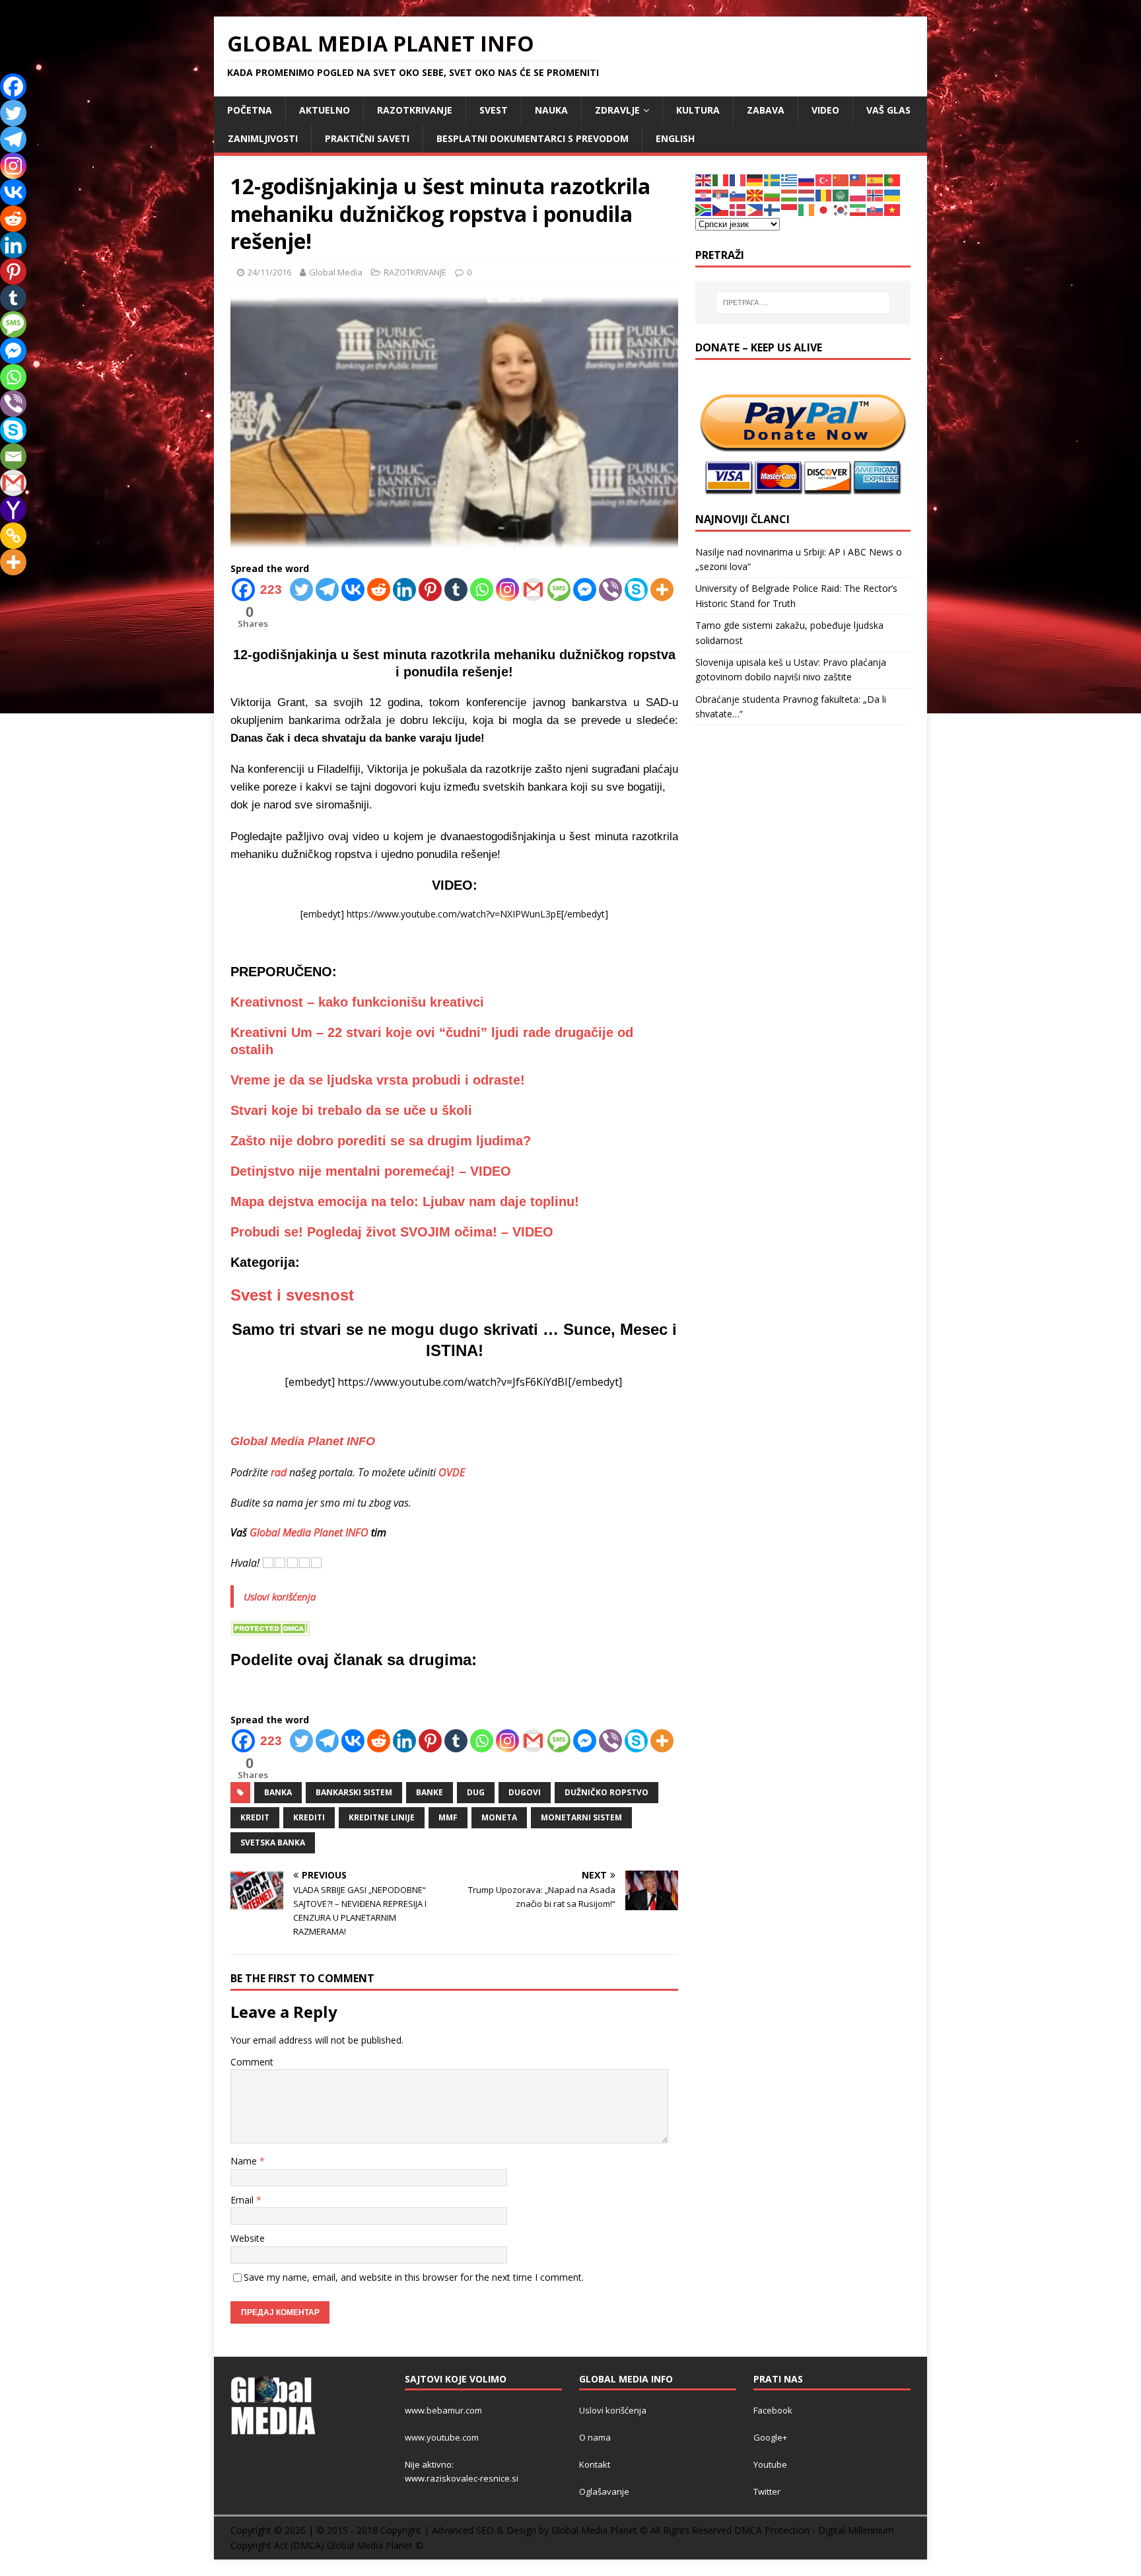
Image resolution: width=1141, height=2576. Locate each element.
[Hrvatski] (704, 195)
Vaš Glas (888, 110)
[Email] (13, 456)
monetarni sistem (581, 1817)
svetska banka (273, 1843)
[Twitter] (301, 590)
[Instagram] (507, 590)
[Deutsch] (755, 179)
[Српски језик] (721, 195)
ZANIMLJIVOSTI (263, 138)
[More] (662, 590)
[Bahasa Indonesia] (790, 209)
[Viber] (610, 590)
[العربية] (841, 195)
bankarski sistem (354, 1792)
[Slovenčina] (876, 209)
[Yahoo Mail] (13, 509)
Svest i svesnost (292, 1295)
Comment (252, 2062)
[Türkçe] (824, 179)
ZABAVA (766, 110)
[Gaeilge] (807, 209)
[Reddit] (379, 590)
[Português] (893, 179)
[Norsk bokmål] (876, 195)
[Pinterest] (430, 590)
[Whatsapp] (482, 590)
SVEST (494, 110)
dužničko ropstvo (606, 1792)
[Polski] (858, 195)
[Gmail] (533, 590)
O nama (595, 2437)
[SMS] (559, 590)
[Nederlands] (807, 195)
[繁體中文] (858, 179)
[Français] (738, 179)
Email (243, 2200)
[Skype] (636, 590)
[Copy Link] (13, 536)
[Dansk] (738, 209)
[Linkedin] (404, 590)
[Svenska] (773, 179)
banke (430, 1792)
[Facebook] (13, 87)
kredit (255, 1817)
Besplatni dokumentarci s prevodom (533, 138)
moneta (499, 1817)
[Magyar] (790, 195)
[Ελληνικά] (790, 179)
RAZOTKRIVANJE (415, 110)
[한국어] (841, 209)
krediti (309, 1817)
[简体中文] (841, 179)
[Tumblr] (456, 590)
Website (248, 2238)
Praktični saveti (367, 138)
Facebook (773, 2410)
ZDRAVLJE (617, 110)
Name (245, 2161)
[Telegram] (327, 590)
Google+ (770, 2437)
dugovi (525, 1792)
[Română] (824, 195)
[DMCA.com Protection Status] (270, 1628)
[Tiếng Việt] (893, 209)
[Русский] (807, 179)
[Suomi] (773, 209)
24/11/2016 (269, 272)
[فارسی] (858, 209)
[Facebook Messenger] (585, 590)
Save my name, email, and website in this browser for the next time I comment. (414, 2277)
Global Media (336, 272)
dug (476, 1792)
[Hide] (5, 588)
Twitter (767, 2491)
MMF (448, 1817)
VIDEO (825, 110)
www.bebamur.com (443, 2410)
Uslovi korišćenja (280, 1596)
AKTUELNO (325, 110)
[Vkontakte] (353, 590)
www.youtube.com (442, 2437)
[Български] (773, 195)
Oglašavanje (604, 2491)
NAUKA (551, 110)
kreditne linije (382, 1817)
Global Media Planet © (375, 2545)
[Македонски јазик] (755, 195)
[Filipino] (755, 209)
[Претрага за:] (803, 303)
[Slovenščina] (738, 195)
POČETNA (250, 110)
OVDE (452, 1472)
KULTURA (698, 110)
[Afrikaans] (704, 209)
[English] (704, 179)
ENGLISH (675, 138)
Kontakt (595, 2464)
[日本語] (824, 209)
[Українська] (893, 195)
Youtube (770, 2464)
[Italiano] (721, 179)
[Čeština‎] (721, 209)
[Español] (876, 179)
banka (278, 1792)
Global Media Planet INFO (309, 1532)
